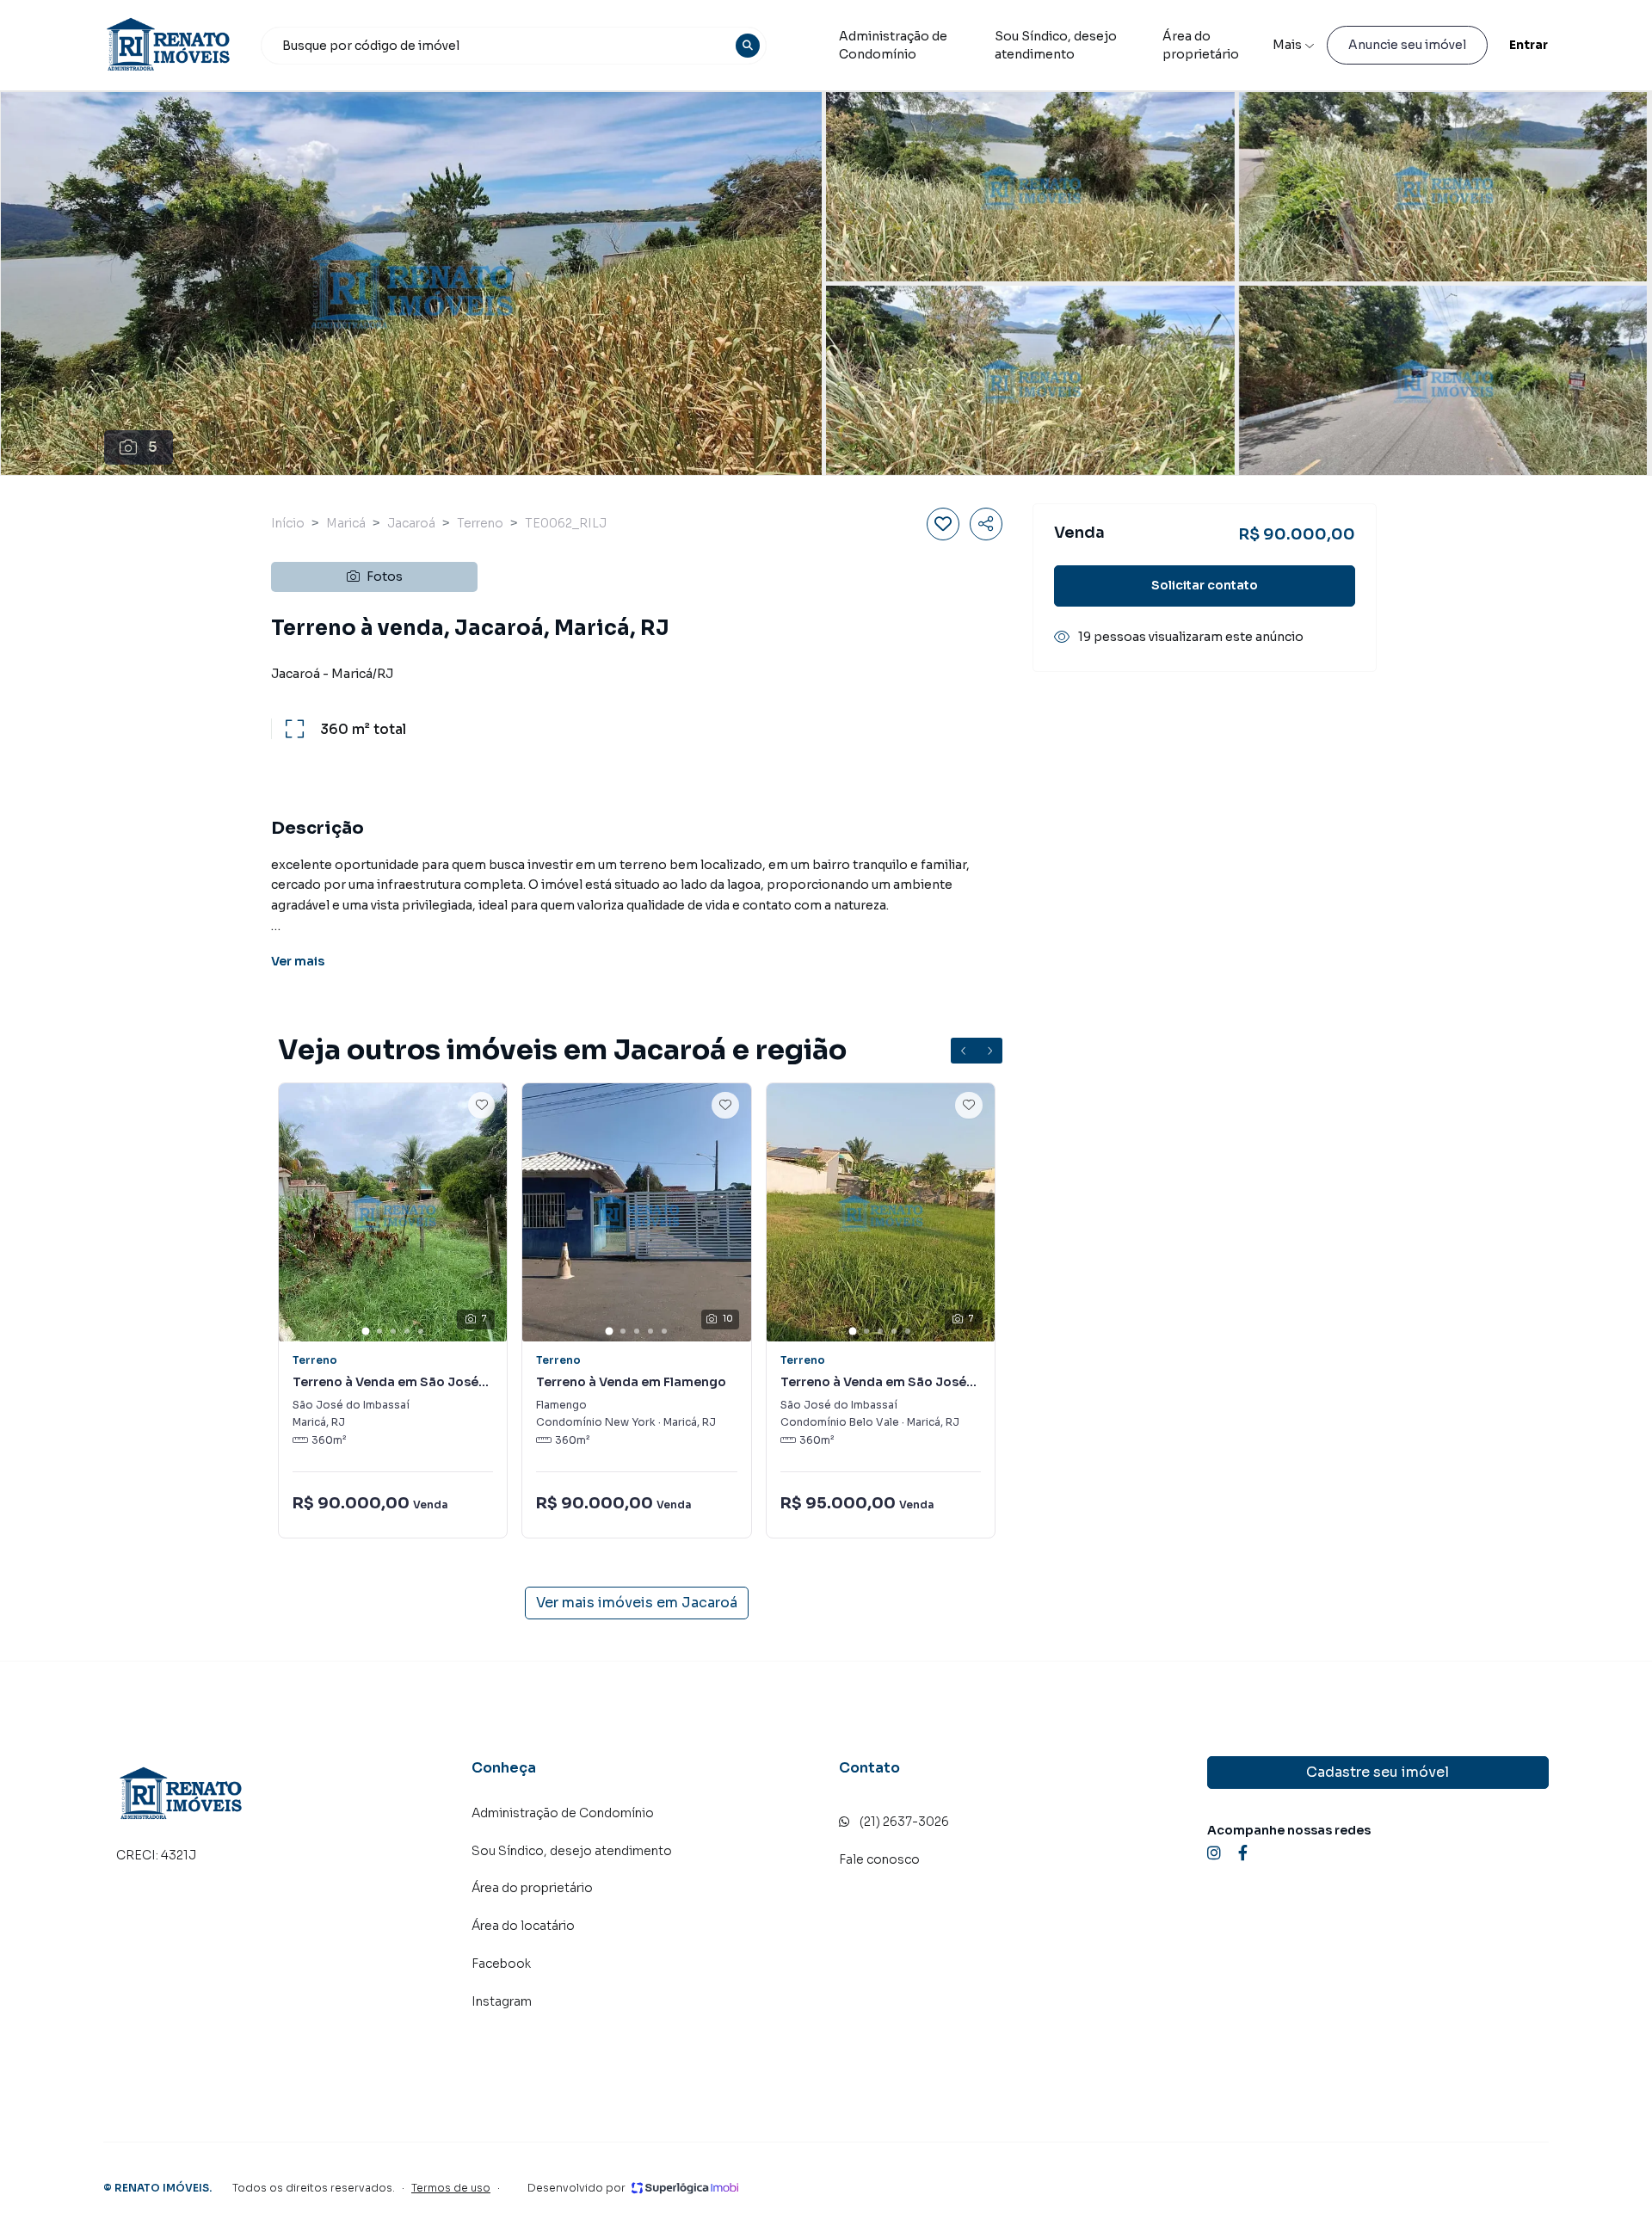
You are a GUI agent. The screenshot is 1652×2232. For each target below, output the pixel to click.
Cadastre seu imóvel (1378, 1772)
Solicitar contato (1205, 585)
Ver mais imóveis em (637, 1603)
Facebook (501, 1964)
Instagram (502, 2001)
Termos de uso (451, 2188)
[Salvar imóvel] (943, 524)
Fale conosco (879, 1859)
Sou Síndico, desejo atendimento (1056, 45)
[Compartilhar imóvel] (986, 524)
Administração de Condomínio (893, 45)
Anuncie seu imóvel (1407, 45)
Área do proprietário (1201, 45)
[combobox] (514, 46)
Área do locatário (523, 1926)
